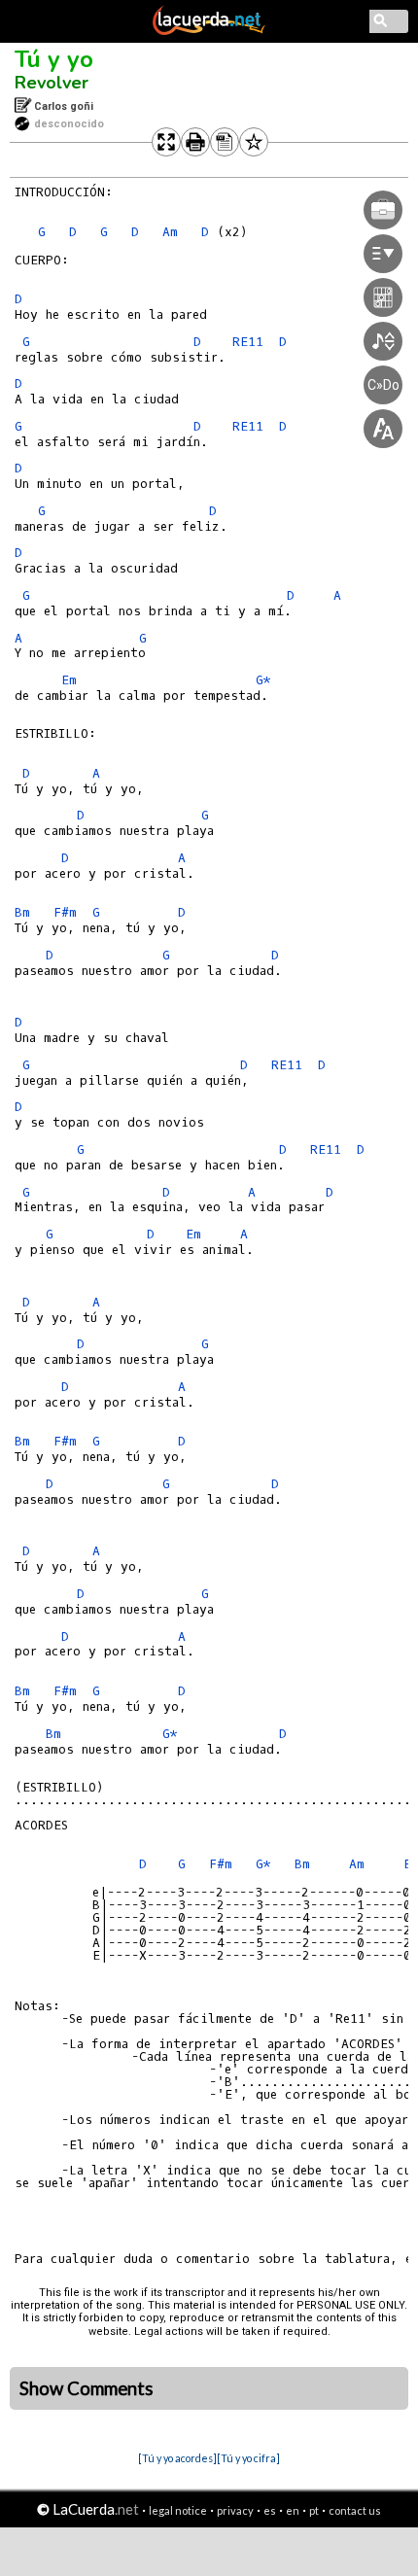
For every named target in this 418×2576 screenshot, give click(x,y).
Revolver (52, 83)
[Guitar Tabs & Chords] (209, 31)
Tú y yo (54, 59)
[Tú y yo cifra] (248, 2458)
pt (314, 2510)
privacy (235, 2510)
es (270, 2510)
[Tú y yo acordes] (177, 2458)
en (293, 2510)
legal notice (178, 2510)
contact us (355, 2510)
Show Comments (87, 2388)
